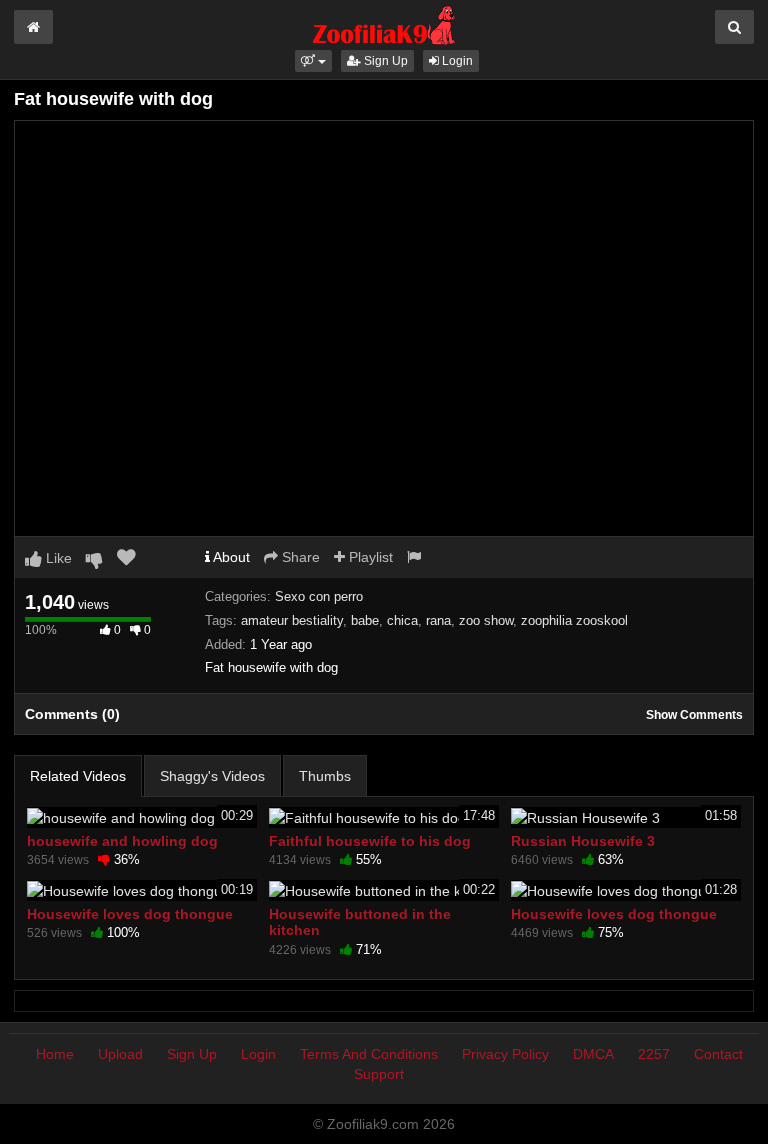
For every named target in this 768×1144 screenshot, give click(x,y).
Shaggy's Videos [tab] (212, 776)
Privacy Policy (505, 1054)
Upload (120, 1054)
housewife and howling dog (122, 841)
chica (402, 620)
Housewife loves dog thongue (130, 914)
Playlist (369, 557)
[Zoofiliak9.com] (384, 24)
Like (57, 558)
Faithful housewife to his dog (370, 841)
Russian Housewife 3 (583, 841)
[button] (313, 61)
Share (299, 557)
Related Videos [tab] (78, 776)
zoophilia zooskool (574, 620)
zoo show (486, 620)
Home (55, 1054)
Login (456, 61)
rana (438, 620)
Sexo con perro (319, 596)
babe (365, 620)
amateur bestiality (292, 620)
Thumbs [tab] (325, 776)
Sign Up (384, 61)
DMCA (593, 1054)
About (230, 557)
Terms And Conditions (369, 1054)
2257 (654, 1054)
